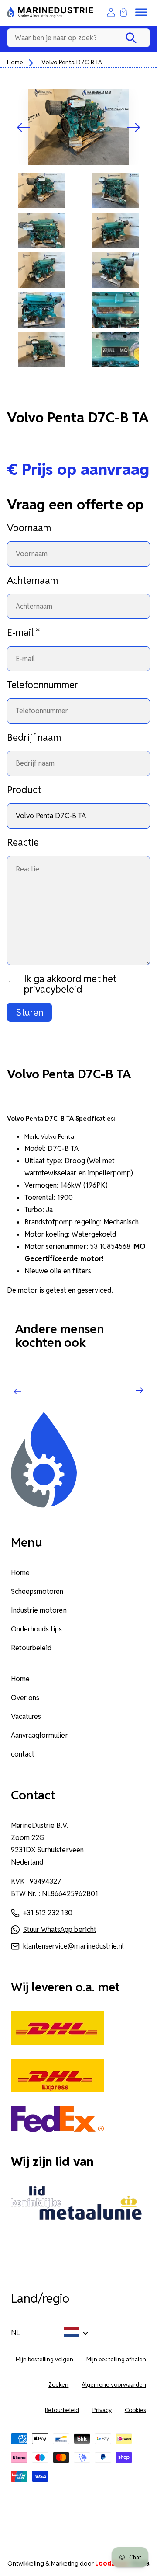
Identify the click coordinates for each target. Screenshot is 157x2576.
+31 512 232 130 (48, 1913)
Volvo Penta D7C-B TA (72, 62)
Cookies (135, 2410)
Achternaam (32, 580)
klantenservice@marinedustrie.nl (73, 1946)
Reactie (23, 842)
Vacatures (26, 1717)
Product (24, 790)
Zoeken (58, 2385)
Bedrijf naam (34, 737)
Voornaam (29, 528)
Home (15, 62)
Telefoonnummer (43, 685)
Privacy (102, 2410)
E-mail (24, 632)
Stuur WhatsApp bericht (60, 1929)
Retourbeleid (31, 1648)
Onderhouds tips (36, 1629)
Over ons (25, 1698)
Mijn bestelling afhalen (116, 2359)
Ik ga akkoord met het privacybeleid (70, 984)
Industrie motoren (39, 1610)
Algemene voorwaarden (114, 2385)
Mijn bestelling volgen (45, 2359)
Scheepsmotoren (37, 1591)
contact (23, 1754)
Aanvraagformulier (39, 1735)
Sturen (29, 1012)
